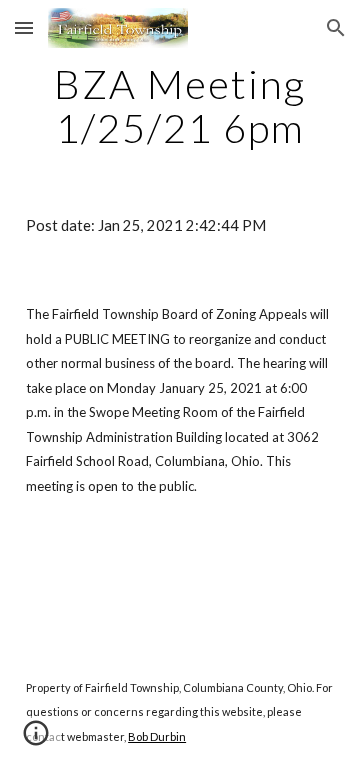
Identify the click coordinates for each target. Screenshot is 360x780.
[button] (24, 27)
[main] (180, 106)
